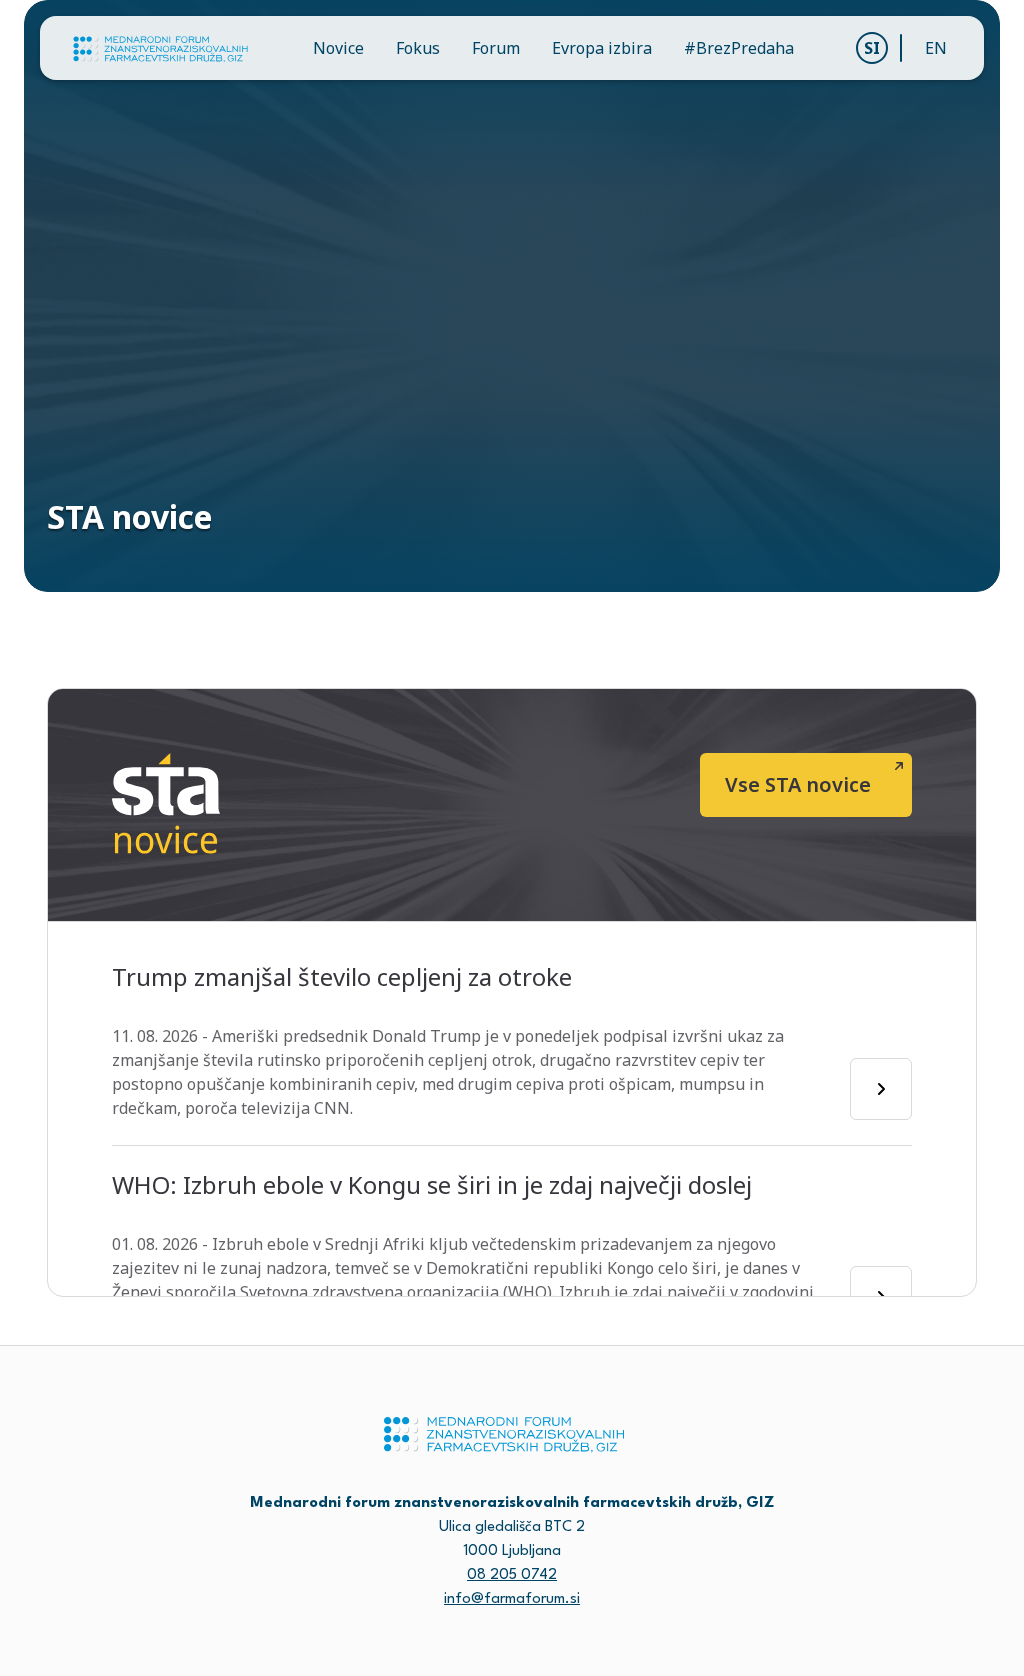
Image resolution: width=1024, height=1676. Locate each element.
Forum (496, 48)
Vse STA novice (798, 784)
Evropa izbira (602, 48)
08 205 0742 (512, 1575)
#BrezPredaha (739, 48)
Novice (338, 48)
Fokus (418, 48)
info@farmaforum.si (512, 1599)
